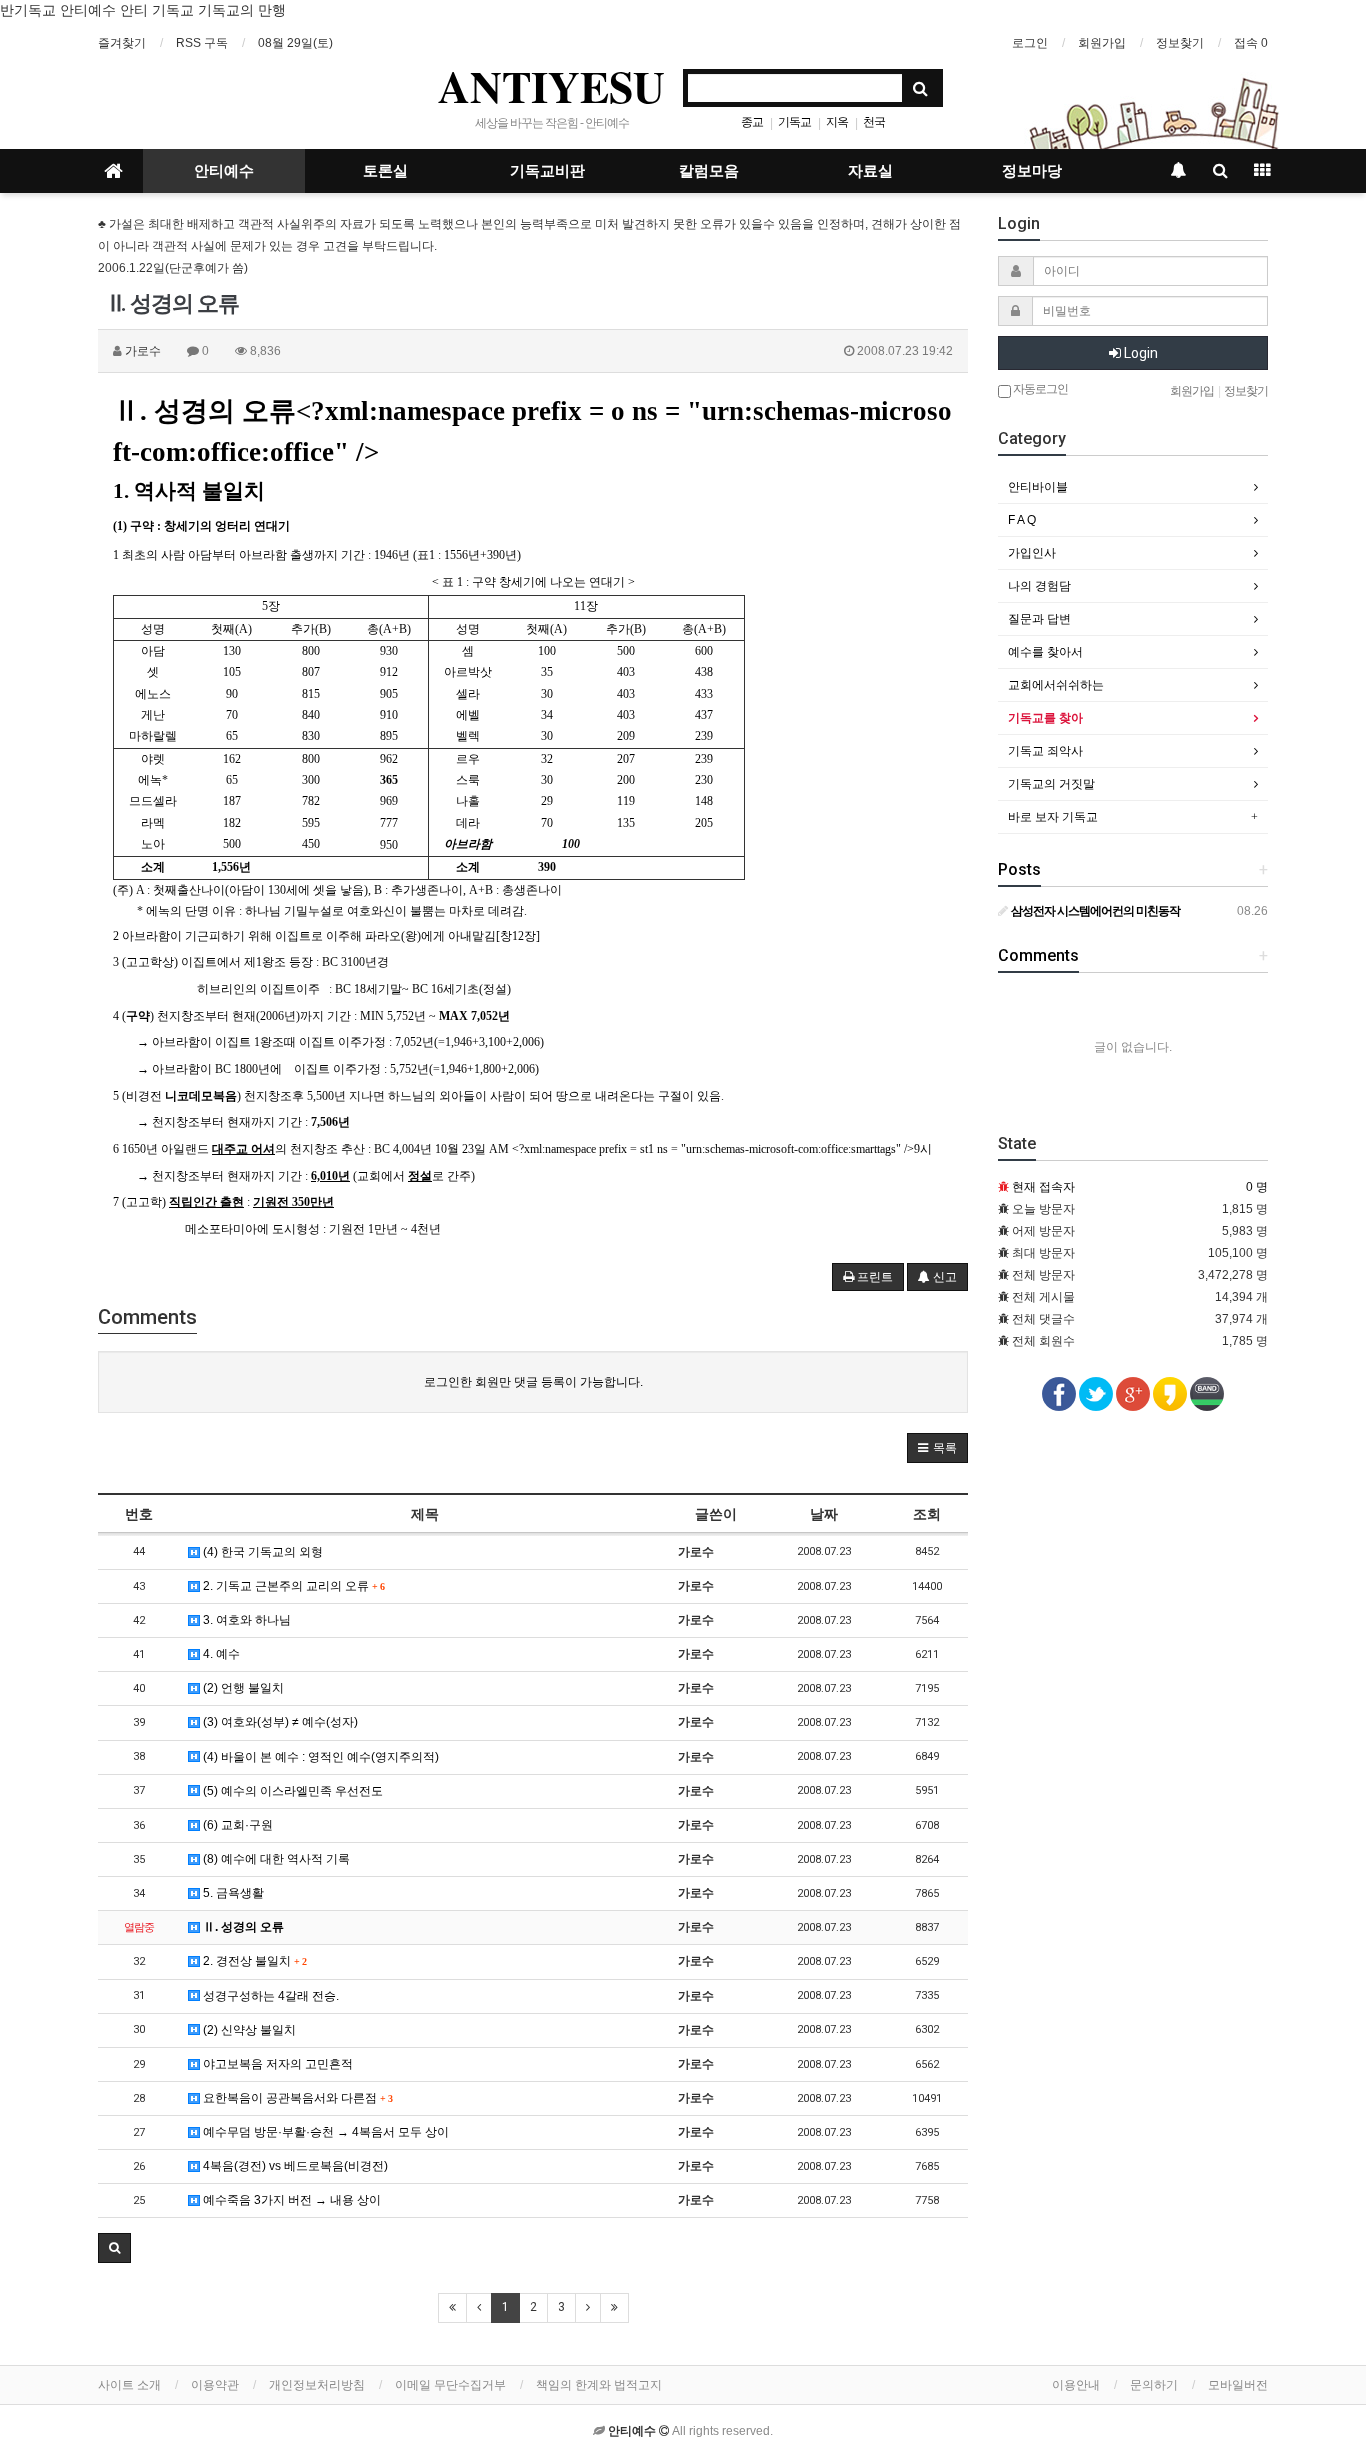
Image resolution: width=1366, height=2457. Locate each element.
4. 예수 (220, 1654)
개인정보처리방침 (317, 2385)
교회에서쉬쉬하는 (1056, 685)
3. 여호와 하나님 (245, 1620)
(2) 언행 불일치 (242, 1688)
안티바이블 (1038, 487)
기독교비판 (547, 171)
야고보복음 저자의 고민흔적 (276, 2064)
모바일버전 (1238, 2385)
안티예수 (224, 171)
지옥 (837, 122)
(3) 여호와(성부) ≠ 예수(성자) (279, 1722)
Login (1139, 353)
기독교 (794, 122)
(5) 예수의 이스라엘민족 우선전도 (291, 1791)
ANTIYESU (551, 86)
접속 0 (1251, 43)
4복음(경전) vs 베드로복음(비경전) (294, 2166)
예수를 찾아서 (1045, 652)
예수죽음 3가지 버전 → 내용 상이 (290, 2200)
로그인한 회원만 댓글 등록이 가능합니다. (533, 1382)
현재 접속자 (1043, 1187)
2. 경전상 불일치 (253, 1961)
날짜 (824, 1514)
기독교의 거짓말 (1051, 784)
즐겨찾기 (122, 43)
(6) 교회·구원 (236, 1825)
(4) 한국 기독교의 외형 (261, 1552)
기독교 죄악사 (1045, 751)
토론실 (385, 171)
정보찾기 (1180, 43)
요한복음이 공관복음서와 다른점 (296, 2098)
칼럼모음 (709, 171)
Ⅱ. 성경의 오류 (242, 1927)
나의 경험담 (1039, 586)
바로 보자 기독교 (1053, 817)
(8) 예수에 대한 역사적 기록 (275, 1859)
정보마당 (1032, 171)
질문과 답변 (1039, 619)
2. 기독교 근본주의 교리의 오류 (292, 1586)
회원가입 (1102, 43)
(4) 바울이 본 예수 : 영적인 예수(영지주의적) (319, 1757)
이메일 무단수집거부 (450, 2385)
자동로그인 (1039, 389)
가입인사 (1032, 553)
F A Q (1022, 520)
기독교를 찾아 (1045, 718)
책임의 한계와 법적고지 (599, 2385)
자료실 (870, 171)
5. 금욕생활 (232, 1893)
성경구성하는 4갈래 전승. (269, 1996)
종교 (752, 122)
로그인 (1030, 43)
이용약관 (215, 2385)
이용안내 (1076, 2385)
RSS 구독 (202, 43)
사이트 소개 (129, 2385)
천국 (874, 122)
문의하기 (1154, 2385)
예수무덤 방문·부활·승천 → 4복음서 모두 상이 (324, 2132)
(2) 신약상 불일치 (248, 2030)
